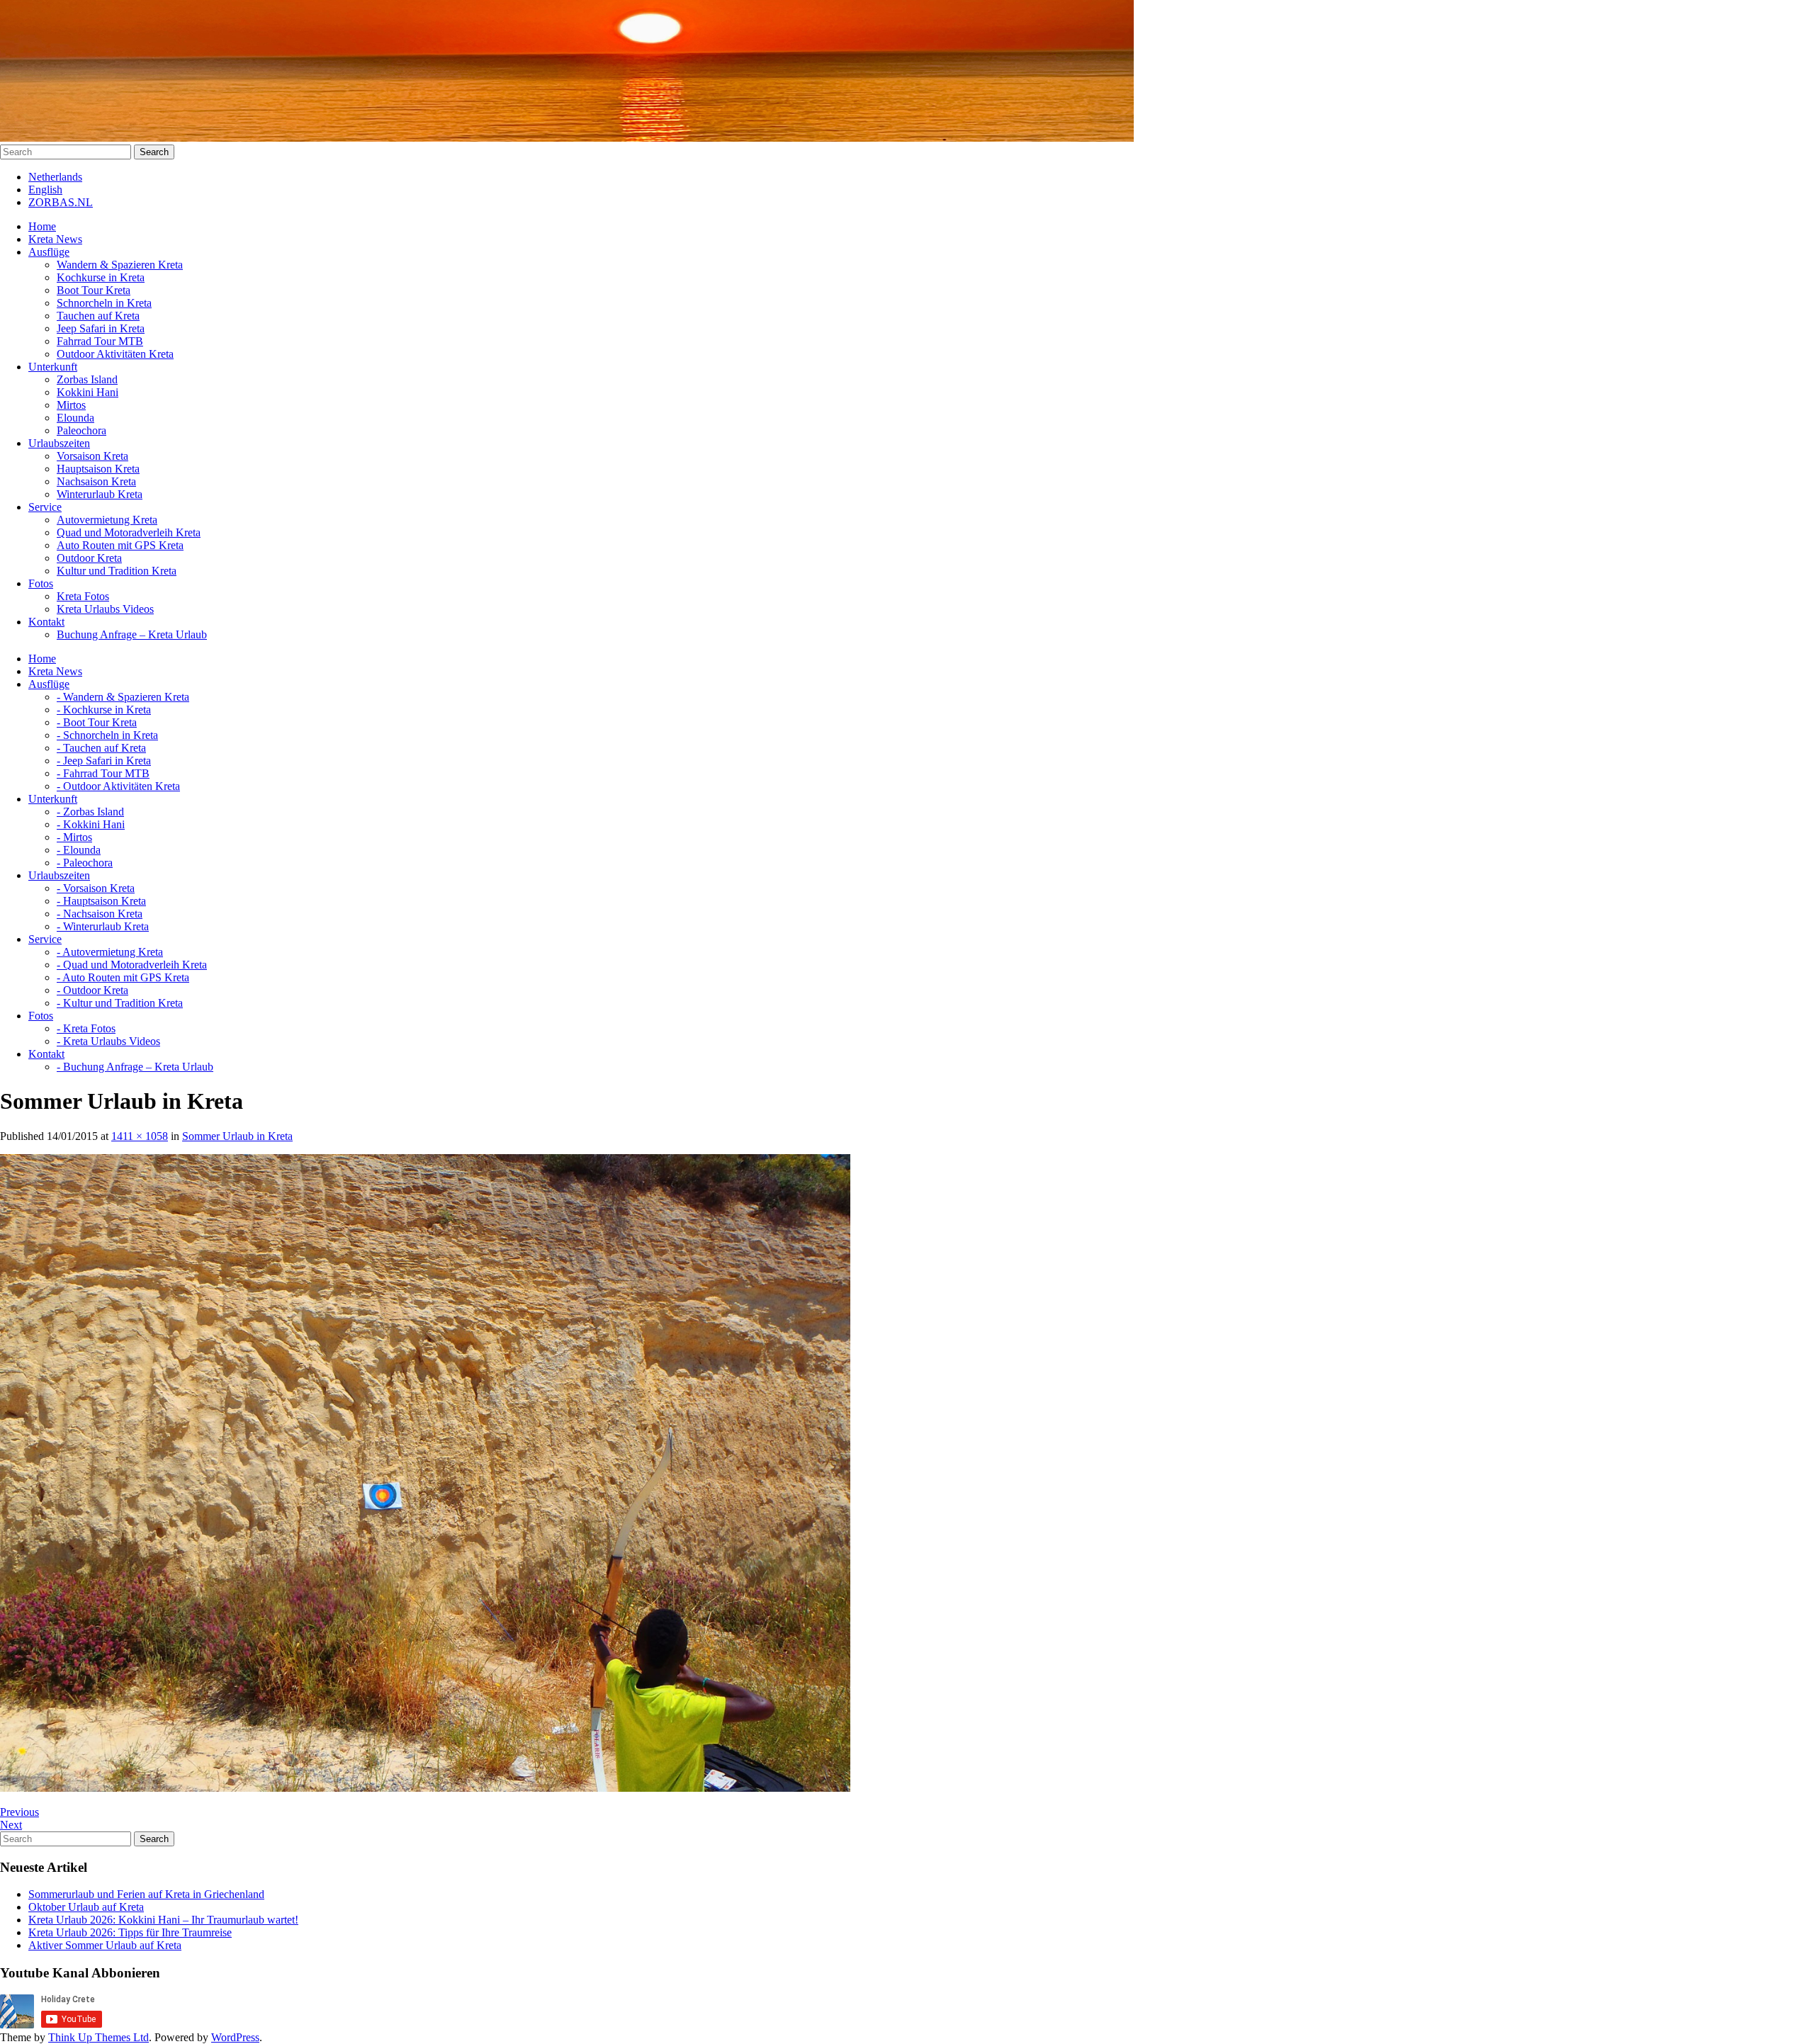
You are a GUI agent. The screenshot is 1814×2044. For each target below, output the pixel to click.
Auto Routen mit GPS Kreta (120, 545)
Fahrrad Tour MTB (100, 341)
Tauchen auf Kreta (98, 316)
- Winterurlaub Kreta (103, 926)
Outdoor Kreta (89, 558)
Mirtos (71, 405)
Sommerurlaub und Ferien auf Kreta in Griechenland (146, 1894)
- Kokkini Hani (91, 824)
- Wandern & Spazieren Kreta (123, 697)
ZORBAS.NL (61, 202)
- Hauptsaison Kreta (101, 901)
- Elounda (79, 850)
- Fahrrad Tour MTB (103, 773)
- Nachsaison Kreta (100, 914)
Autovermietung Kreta (107, 520)
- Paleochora (85, 863)
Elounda (75, 418)
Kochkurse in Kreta (101, 277)
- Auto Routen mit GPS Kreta (123, 977)
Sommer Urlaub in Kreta (237, 1136)
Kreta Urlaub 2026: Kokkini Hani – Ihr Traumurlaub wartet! (163, 1920)
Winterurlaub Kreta (100, 494)
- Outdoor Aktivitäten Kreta (118, 786)
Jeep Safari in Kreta (101, 328)
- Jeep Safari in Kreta (104, 761)
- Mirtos (74, 837)
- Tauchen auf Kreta (101, 748)
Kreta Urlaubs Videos (105, 609)
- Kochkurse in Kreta (104, 710)
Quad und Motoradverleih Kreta (129, 532)
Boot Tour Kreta (94, 290)
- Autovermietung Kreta (110, 952)
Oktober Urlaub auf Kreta (86, 1907)
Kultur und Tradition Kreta (117, 571)
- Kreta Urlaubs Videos (108, 1041)
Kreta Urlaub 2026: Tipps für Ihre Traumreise (130, 1932)
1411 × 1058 (140, 1136)
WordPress (235, 2037)
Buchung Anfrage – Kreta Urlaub (132, 634)
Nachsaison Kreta (96, 481)
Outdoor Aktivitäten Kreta (115, 354)
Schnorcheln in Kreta (104, 303)
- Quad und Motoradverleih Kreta (132, 965)
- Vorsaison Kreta (96, 888)
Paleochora (81, 430)
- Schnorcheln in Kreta (107, 735)
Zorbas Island (87, 379)
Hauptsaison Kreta (98, 469)
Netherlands (55, 177)
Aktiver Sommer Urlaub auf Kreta (105, 1945)
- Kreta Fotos (86, 1028)
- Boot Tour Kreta (97, 722)
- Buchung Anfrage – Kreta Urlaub (135, 1067)
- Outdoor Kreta (92, 990)
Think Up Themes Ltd (98, 2037)
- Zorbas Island (90, 812)
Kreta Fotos (83, 596)
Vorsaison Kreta (92, 456)
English (45, 190)
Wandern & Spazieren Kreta (120, 265)
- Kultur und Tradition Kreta (120, 1003)
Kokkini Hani (88, 392)
